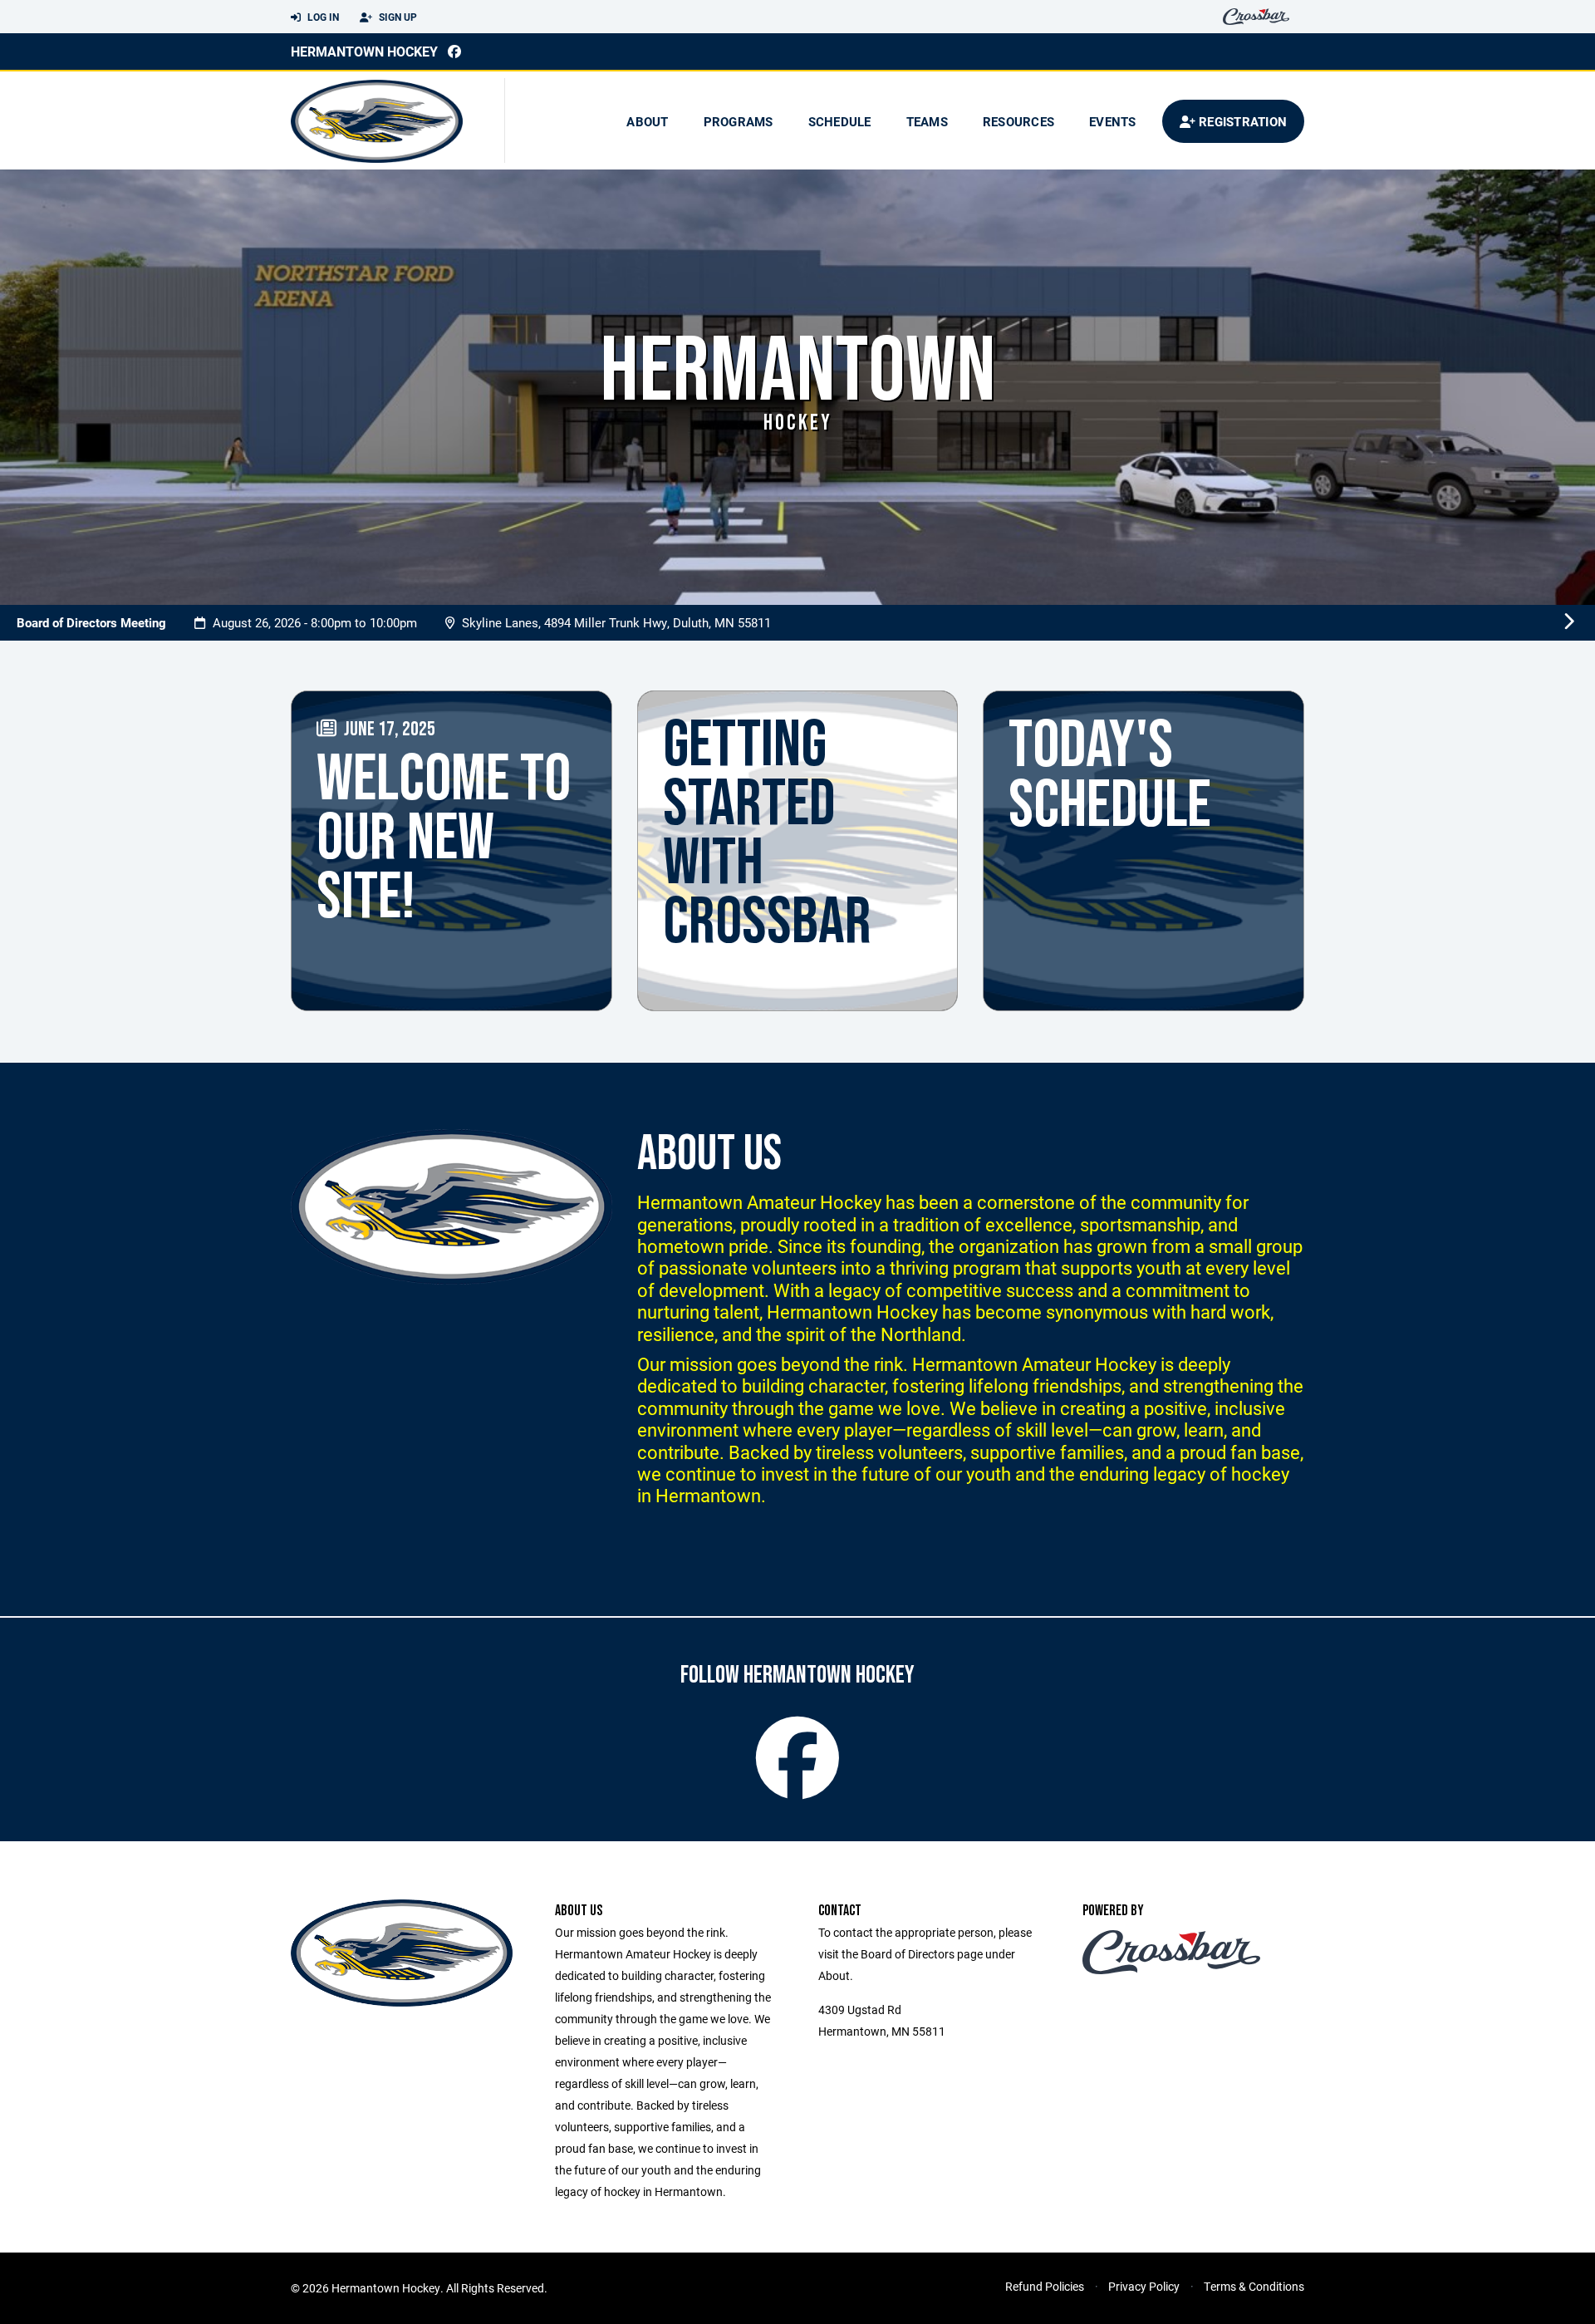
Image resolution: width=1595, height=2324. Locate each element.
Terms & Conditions (1254, 2286)
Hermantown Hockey (364, 51)
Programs (739, 121)
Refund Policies (1045, 2286)
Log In (322, 17)
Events (1113, 121)
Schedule (840, 121)
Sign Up (397, 17)
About (647, 121)
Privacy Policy (1144, 2286)
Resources (1018, 121)
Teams (927, 121)
